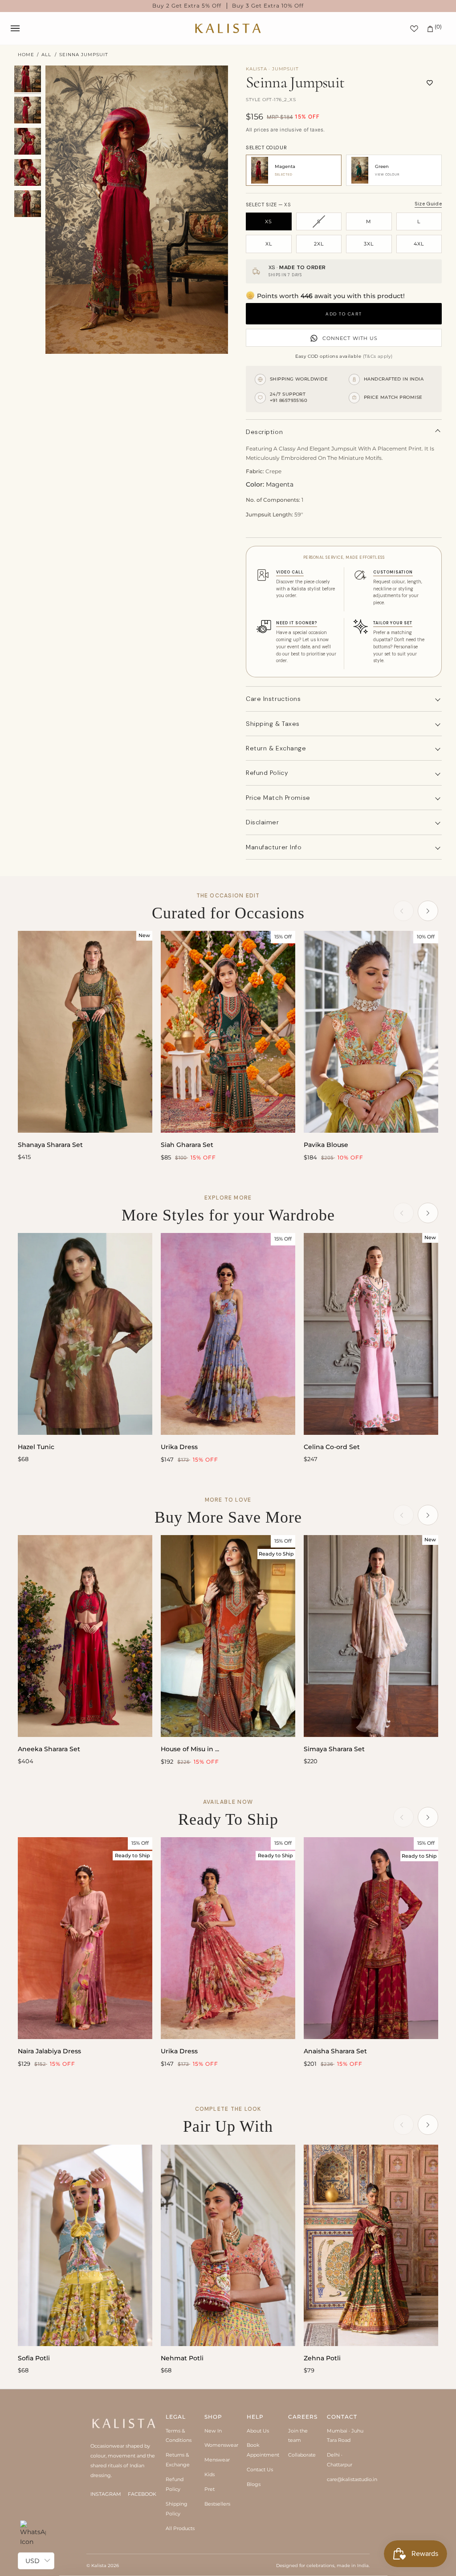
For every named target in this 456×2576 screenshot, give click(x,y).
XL (269, 244)
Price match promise (278, 798)
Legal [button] (176, 2417)
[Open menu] (24, 28)
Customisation (393, 572)
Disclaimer (263, 822)
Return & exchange (276, 748)
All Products (180, 2528)
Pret (210, 2489)
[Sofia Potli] (85, 2246)
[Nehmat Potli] (228, 2246)
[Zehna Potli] (371, 2246)
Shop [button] (213, 2417)
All (46, 55)
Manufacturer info (274, 847)
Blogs (254, 2484)
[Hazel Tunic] (85, 1334)
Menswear (217, 2460)
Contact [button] (342, 2417)
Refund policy (267, 773)
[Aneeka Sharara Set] (85, 1636)
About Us (258, 2431)
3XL (369, 244)
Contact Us (260, 2470)
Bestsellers (217, 2504)
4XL (419, 244)
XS (269, 221)
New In (213, 2431)
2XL (319, 244)
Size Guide (428, 204)
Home (26, 55)
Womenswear (221, 2445)
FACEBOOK (142, 2494)
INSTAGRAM (106, 2494)
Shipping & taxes (273, 724)
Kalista (99, 2566)
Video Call (290, 572)
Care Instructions (273, 699)
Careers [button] (303, 2417)
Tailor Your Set (393, 623)
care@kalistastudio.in (352, 2479)
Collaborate (302, 2455)
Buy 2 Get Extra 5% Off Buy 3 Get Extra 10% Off (228, 6)
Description (264, 432)
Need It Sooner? (297, 623)
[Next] (428, 911)
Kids (210, 2474)
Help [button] (255, 2417)
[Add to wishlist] (430, 83)
